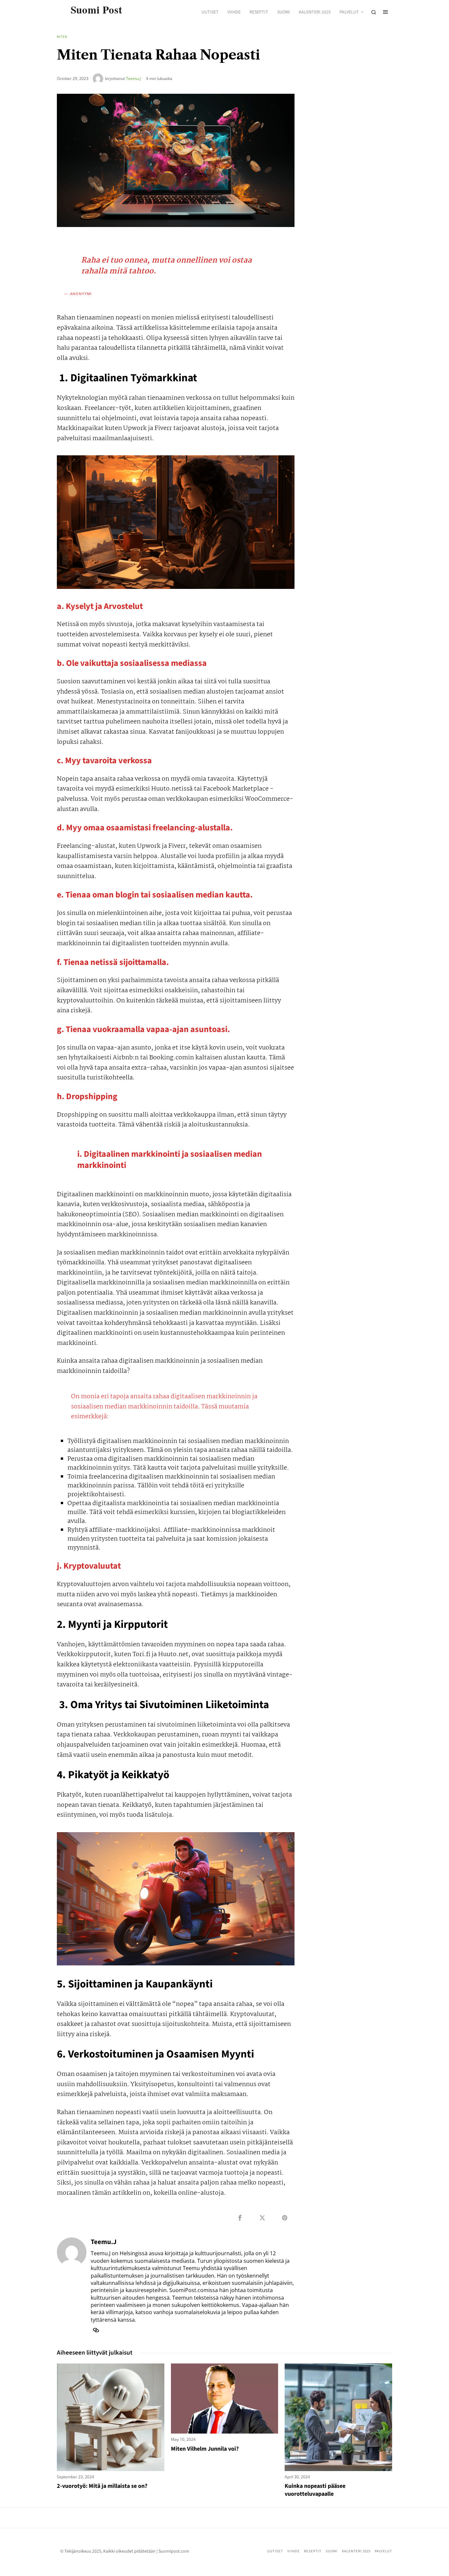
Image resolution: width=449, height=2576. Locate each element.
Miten (62, 37)
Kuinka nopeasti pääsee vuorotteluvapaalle (315, 2490)
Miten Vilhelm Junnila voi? (205, 2449)
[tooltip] (240, 2218)
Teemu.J (133, 78)
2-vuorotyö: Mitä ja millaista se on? (102, 2486)
